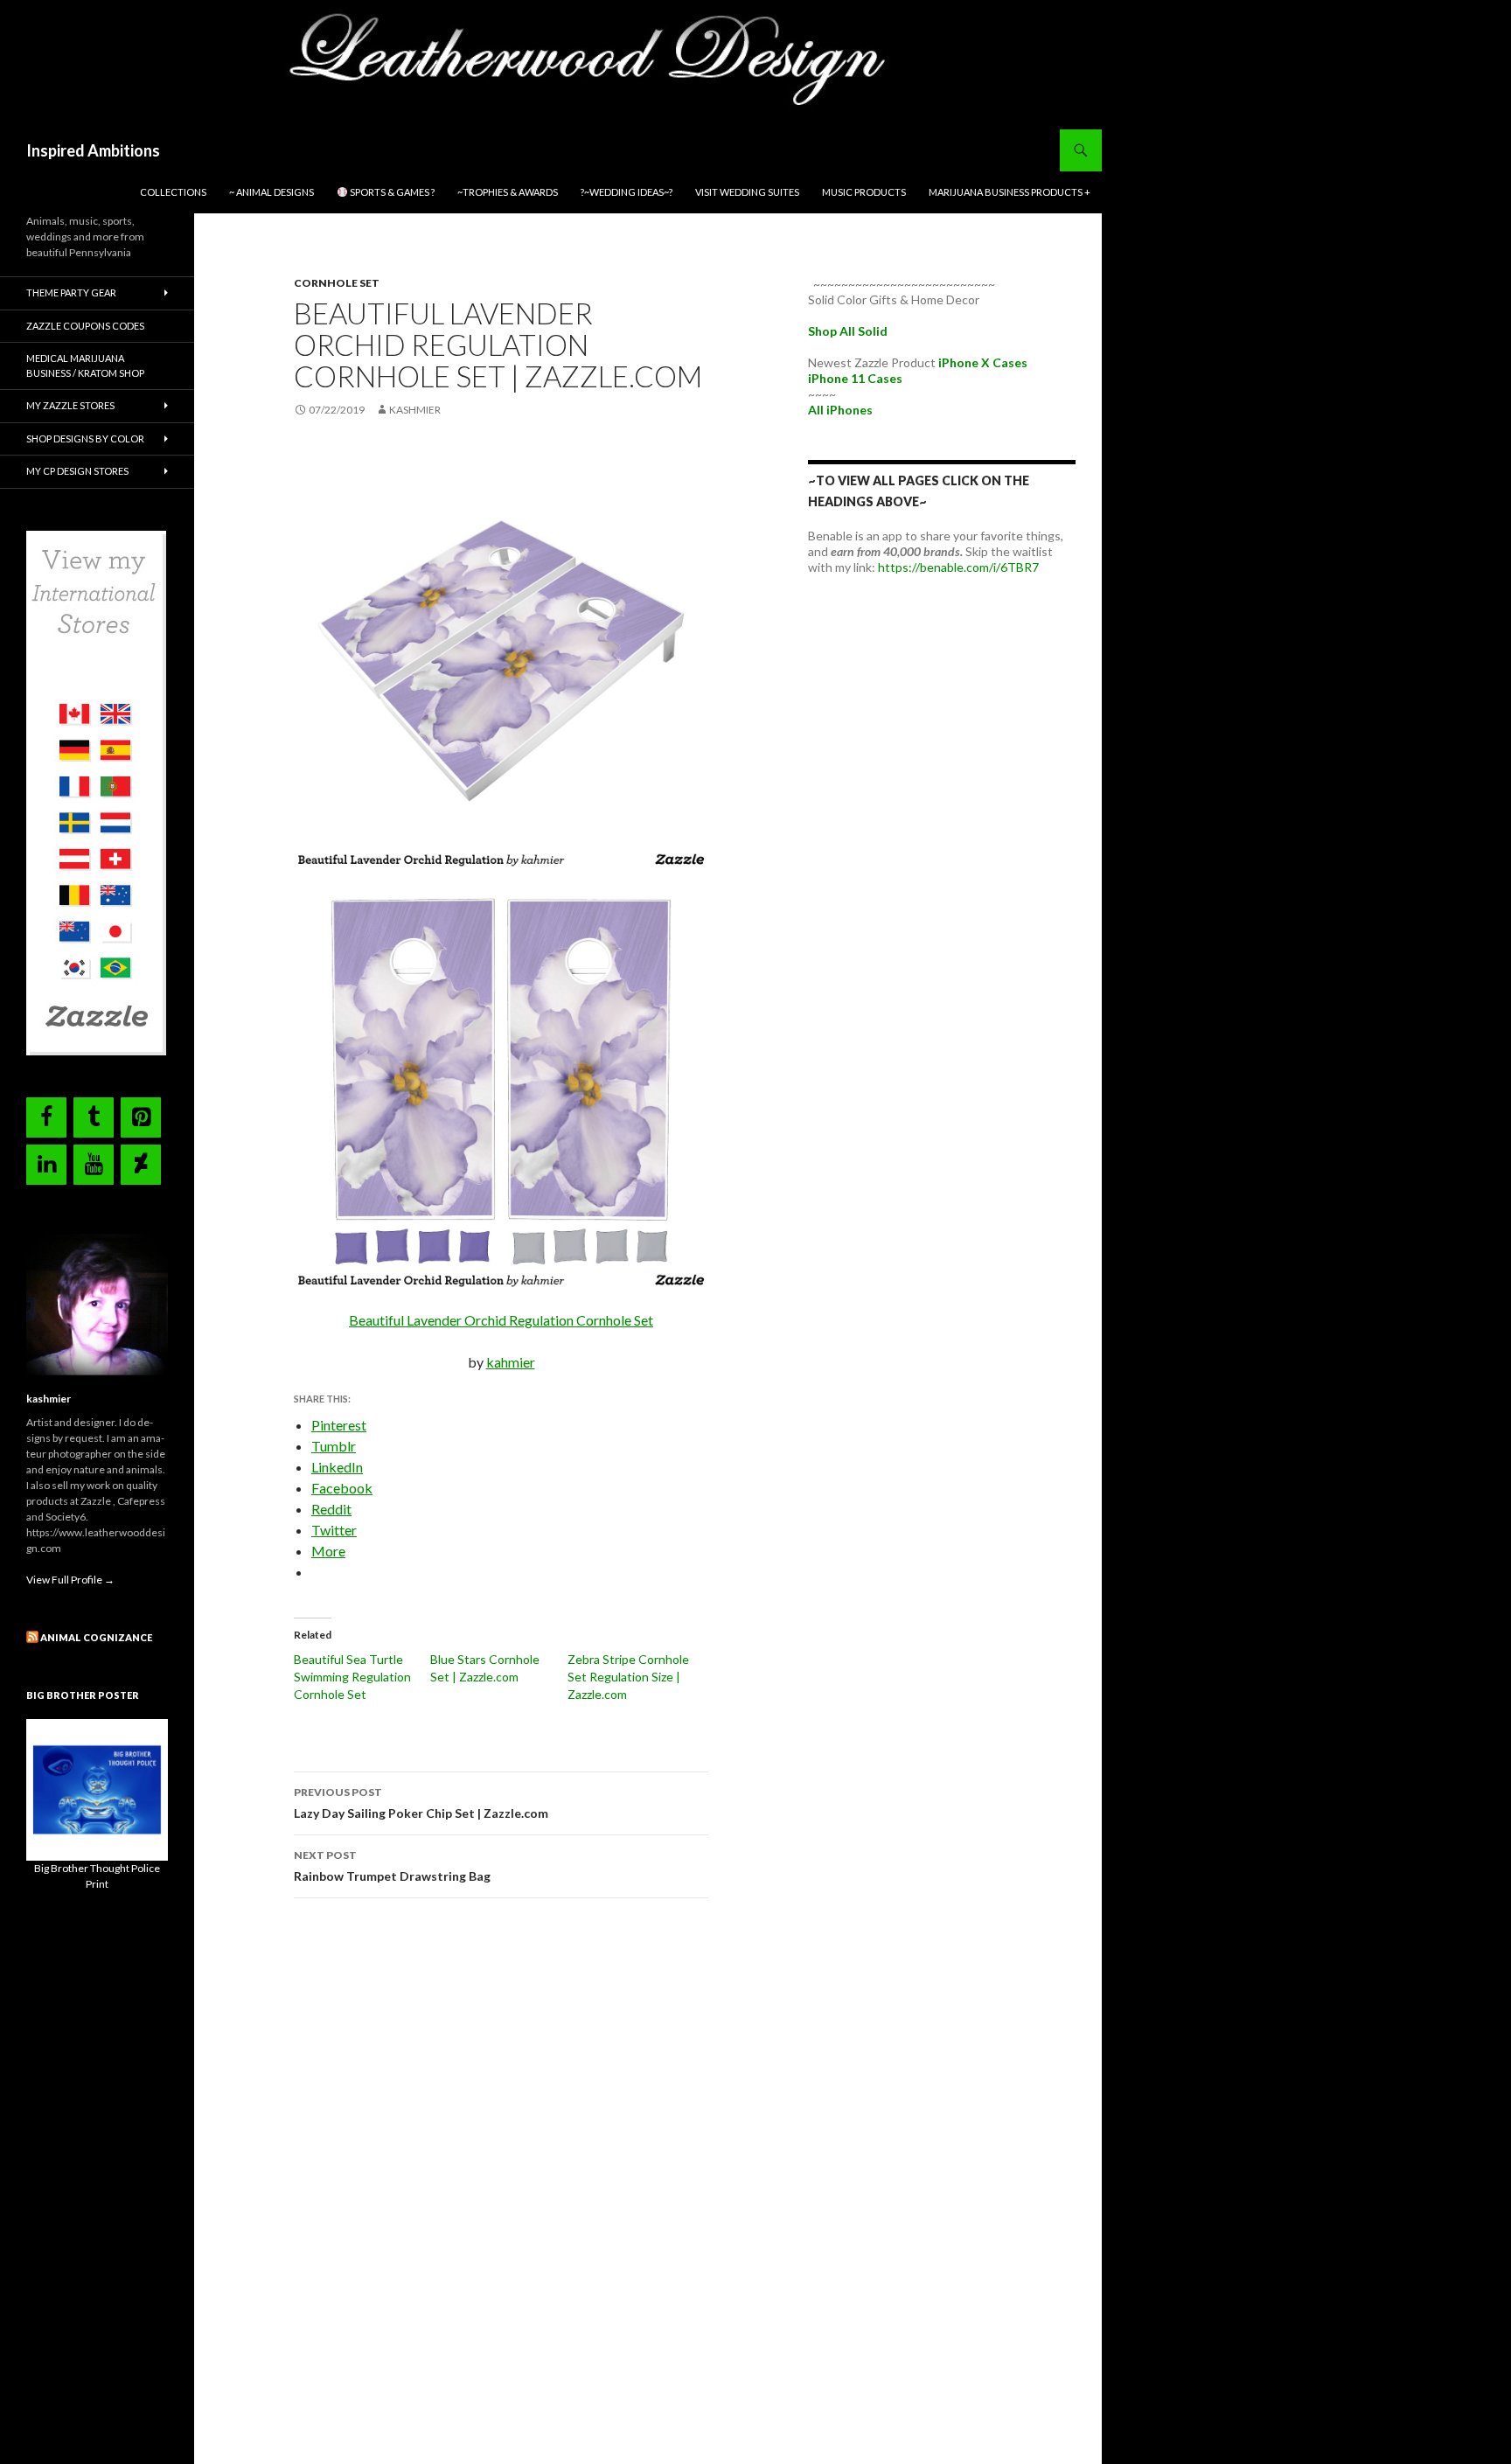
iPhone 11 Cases (855, 378)
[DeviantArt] (141, 1165)
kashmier (415, 410)
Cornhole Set (337, 283)
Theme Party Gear (71, 292)
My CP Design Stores (77, 471)
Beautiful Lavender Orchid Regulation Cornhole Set (501, 1320)
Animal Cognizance (96, 1637)
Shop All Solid (848, 331)
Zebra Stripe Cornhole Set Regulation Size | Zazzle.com (628, 1677)
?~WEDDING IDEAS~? (627, 192)
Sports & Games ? (391, 192)
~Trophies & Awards (508, 192)
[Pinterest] (141, 1117)
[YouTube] (94, 1165)
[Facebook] (46, 1117)
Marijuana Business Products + (1010, 192)
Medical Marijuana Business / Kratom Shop (85, 365)
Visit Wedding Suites (747, 192)
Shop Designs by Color (85, 439)
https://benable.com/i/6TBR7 (958, 567)
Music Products (864, 192)
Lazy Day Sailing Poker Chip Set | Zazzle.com (421, 1803)
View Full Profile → (70, 1580)
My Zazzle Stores (70, 405)
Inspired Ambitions (93, 150)
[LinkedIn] (46, 1165)
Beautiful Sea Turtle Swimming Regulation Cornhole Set (352, 1677)
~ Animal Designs (272, 192)
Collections (173, 192)
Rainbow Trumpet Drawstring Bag (393, 1866)
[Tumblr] (94, 1117)
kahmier (511, 1362)
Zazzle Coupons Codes (85, 326)
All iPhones (840, 410)
